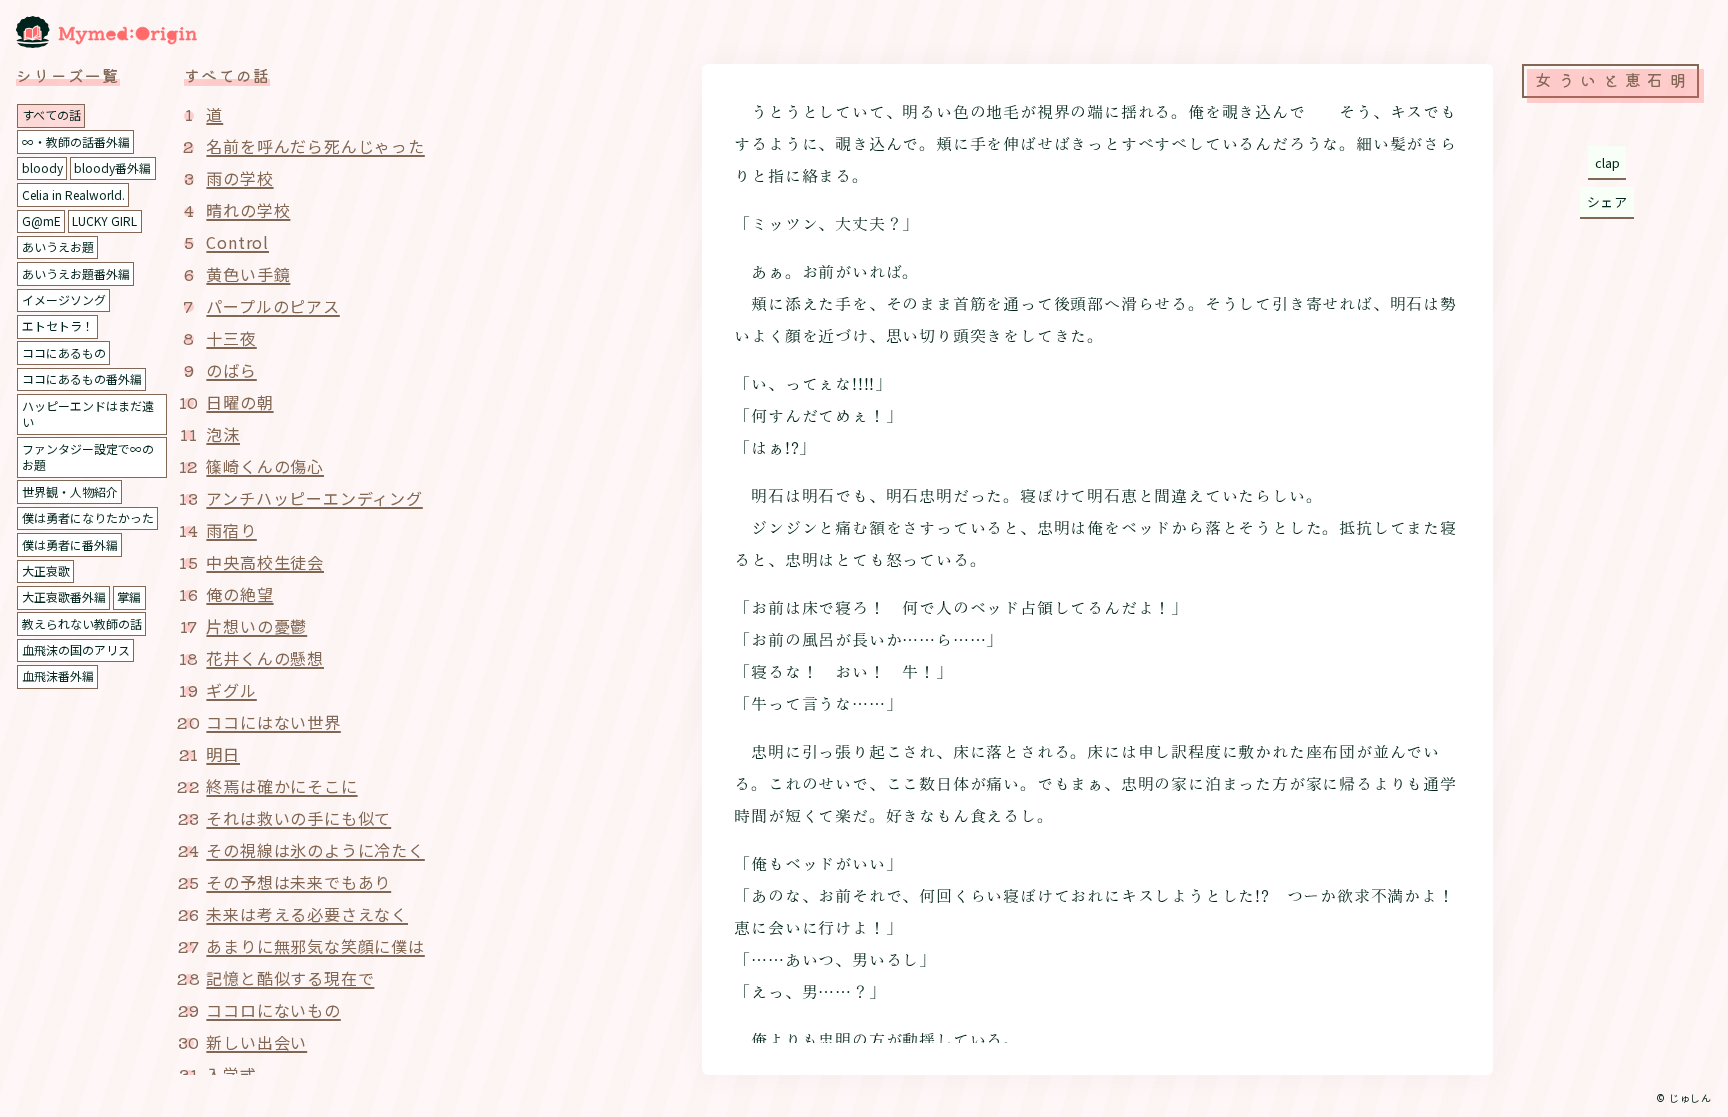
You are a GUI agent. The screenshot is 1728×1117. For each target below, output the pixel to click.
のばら (231, 370)
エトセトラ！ (58, 325)
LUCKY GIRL (104, 220)
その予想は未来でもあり (298, 882)
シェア (1607, 201)
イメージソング (64, 299)
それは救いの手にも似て (298, 818)
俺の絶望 (239, 594)
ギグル (231, 690)
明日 (223, 754)
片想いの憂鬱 (256, 626)
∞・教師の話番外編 (76, 141)
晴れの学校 (248, 210)
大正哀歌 (46, 570)
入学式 (231, 1074)
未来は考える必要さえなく (307, 914)
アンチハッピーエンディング (314, 498)
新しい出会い (256, 1042)
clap (1607, 162)
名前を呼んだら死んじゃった (315, 146)
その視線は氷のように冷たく (315, 850)
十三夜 (231, 338)
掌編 (129, 596)
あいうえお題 (58, 246)
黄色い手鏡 (248, 274)
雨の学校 (239, 178)
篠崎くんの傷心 (265, 466)
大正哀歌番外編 (64, 596)
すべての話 (51, 114)
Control (237, 242)
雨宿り (231, 530)
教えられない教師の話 (82, 623)
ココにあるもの (64, 352)
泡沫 (223, 434)
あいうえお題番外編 (76, 273)
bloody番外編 (112, 167)
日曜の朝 (239, 402)
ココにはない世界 (273, 722)
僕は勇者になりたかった (88, 517)
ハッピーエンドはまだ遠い (88, 414)
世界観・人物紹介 (70, 491)
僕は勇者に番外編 (70, 544)
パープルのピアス (272, 306)
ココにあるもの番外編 (82, 378)
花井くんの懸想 (265, 658)
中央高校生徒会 (265, 562)
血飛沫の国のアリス (76, 649)
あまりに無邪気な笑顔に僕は (315, 946)
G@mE (41, 220)
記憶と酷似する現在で (290, 978)
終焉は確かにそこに (281, 786)
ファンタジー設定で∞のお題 (88, 457)
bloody (42, 167)
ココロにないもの (273, 1010)
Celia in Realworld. (73, 194)
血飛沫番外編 (58, 675)
